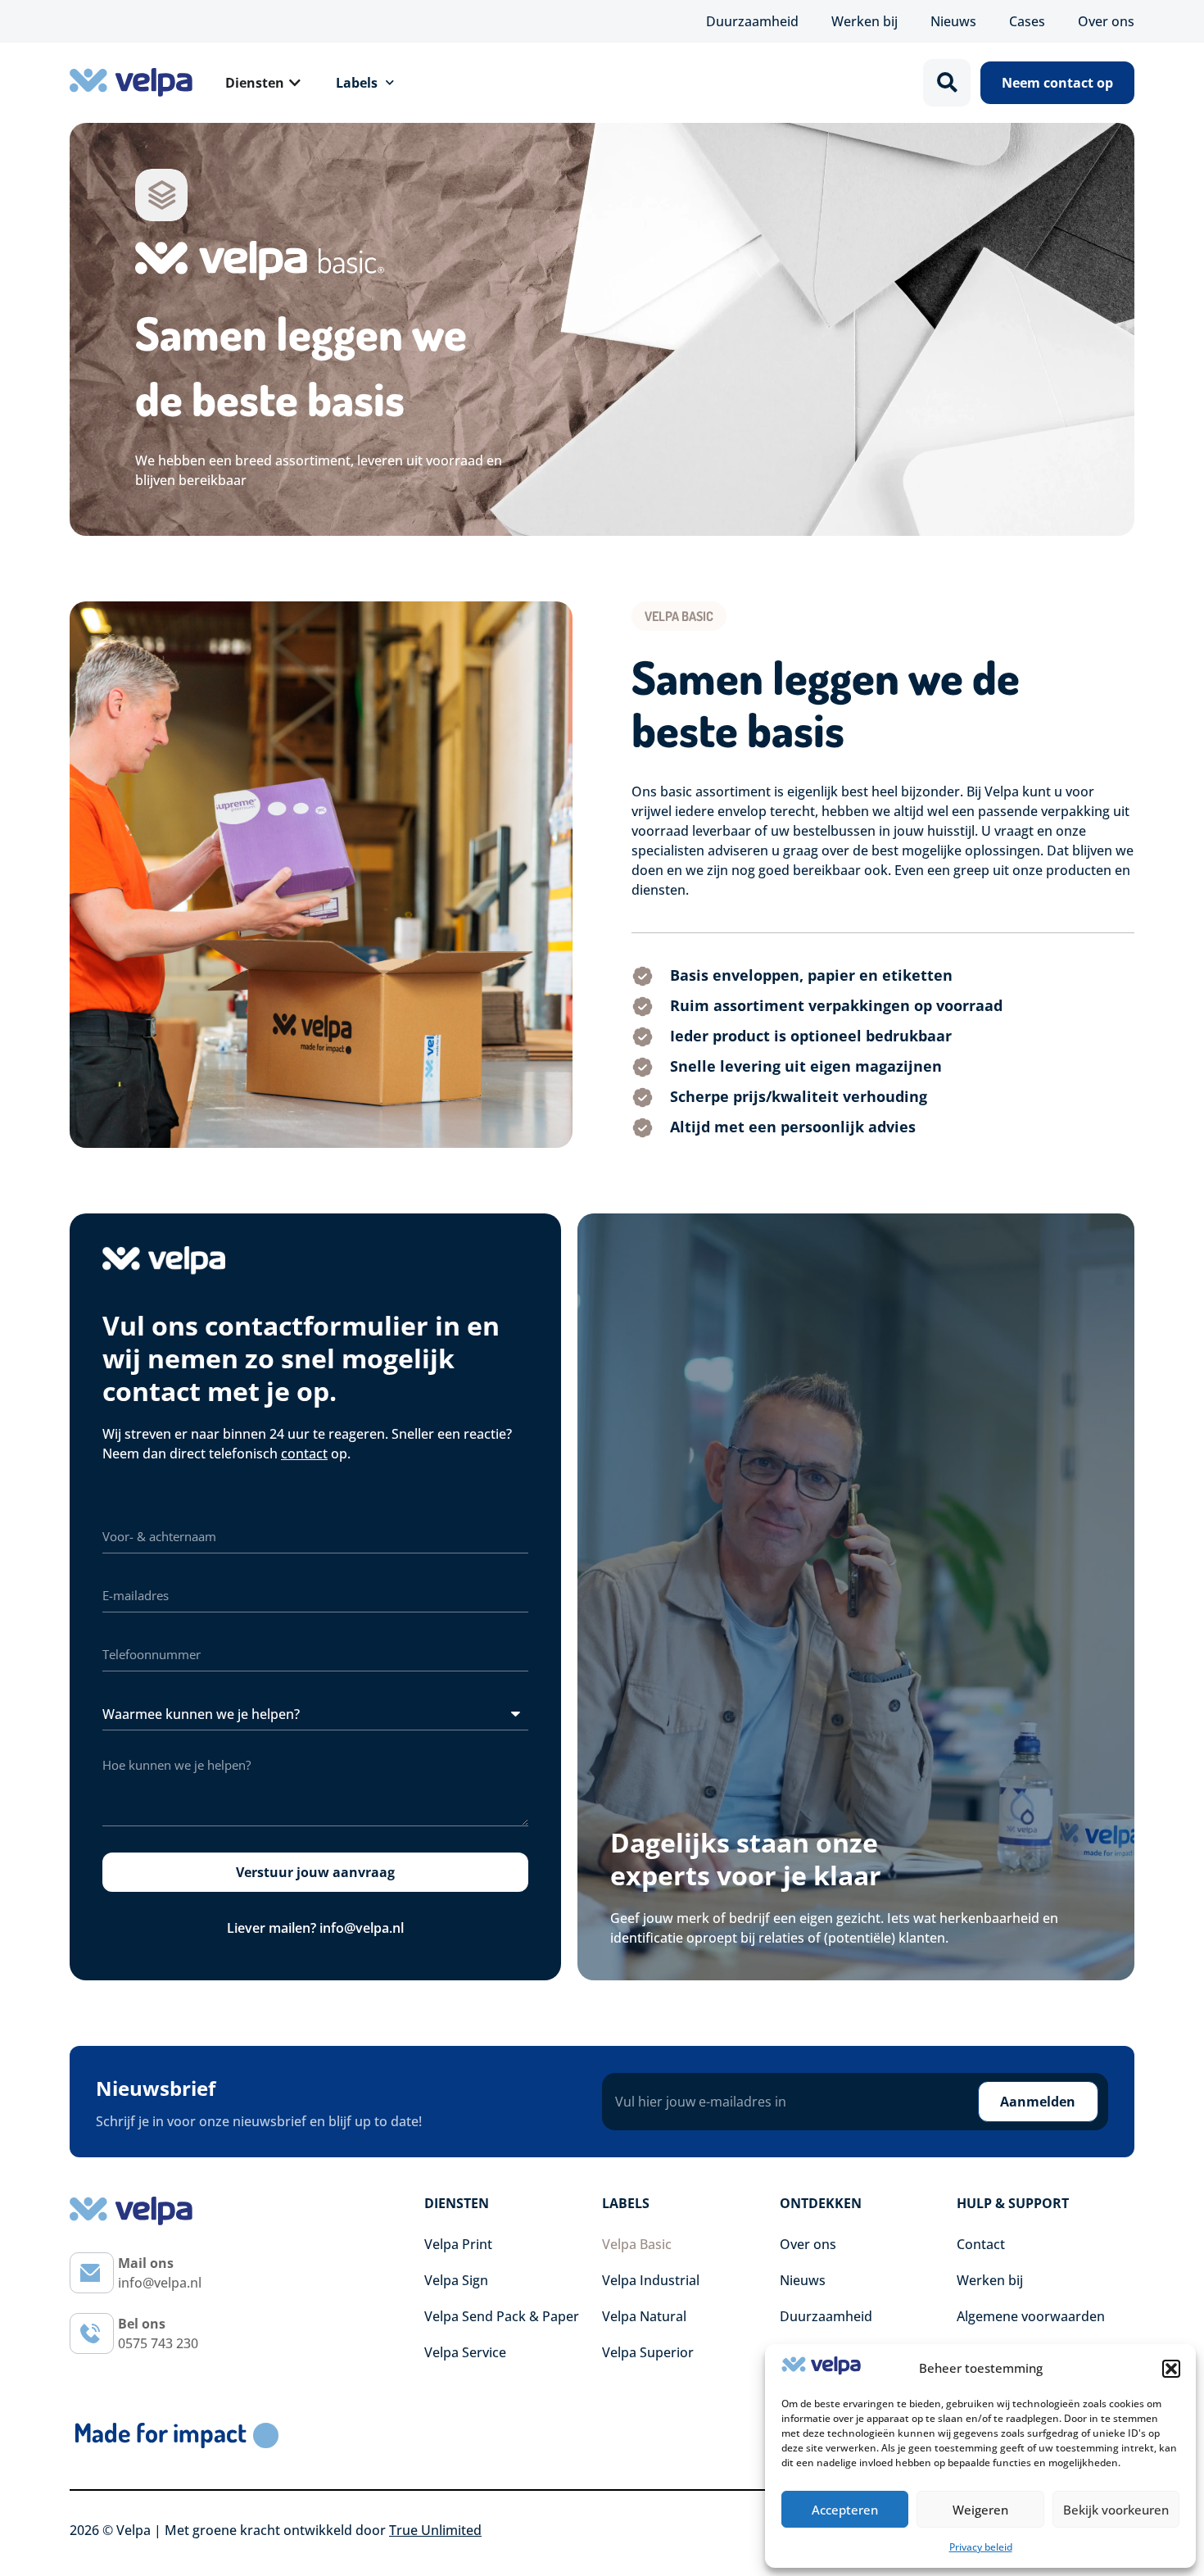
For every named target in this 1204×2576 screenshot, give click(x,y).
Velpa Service (465, 2352)
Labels (357, 83)
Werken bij (865, 21)
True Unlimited (435, 2530)
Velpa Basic (637, 2244)
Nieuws (953, 21)
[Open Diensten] (295, 83)
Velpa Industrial (651, 2280)
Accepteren (845, 2510)
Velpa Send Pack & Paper (502, 2316)
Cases (1027, 21)
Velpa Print (458, 2244)
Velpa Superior (648, 2352)
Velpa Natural (644, 2316)
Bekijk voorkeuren (1116, 2510)
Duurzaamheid (752, 21)
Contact (981, 2244)
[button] (1171, 2369)
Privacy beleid (981, 2547)
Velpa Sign (456, 2280)
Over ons (1106, 21)
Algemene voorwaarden (1031, 2316)
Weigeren (980, 2510)
